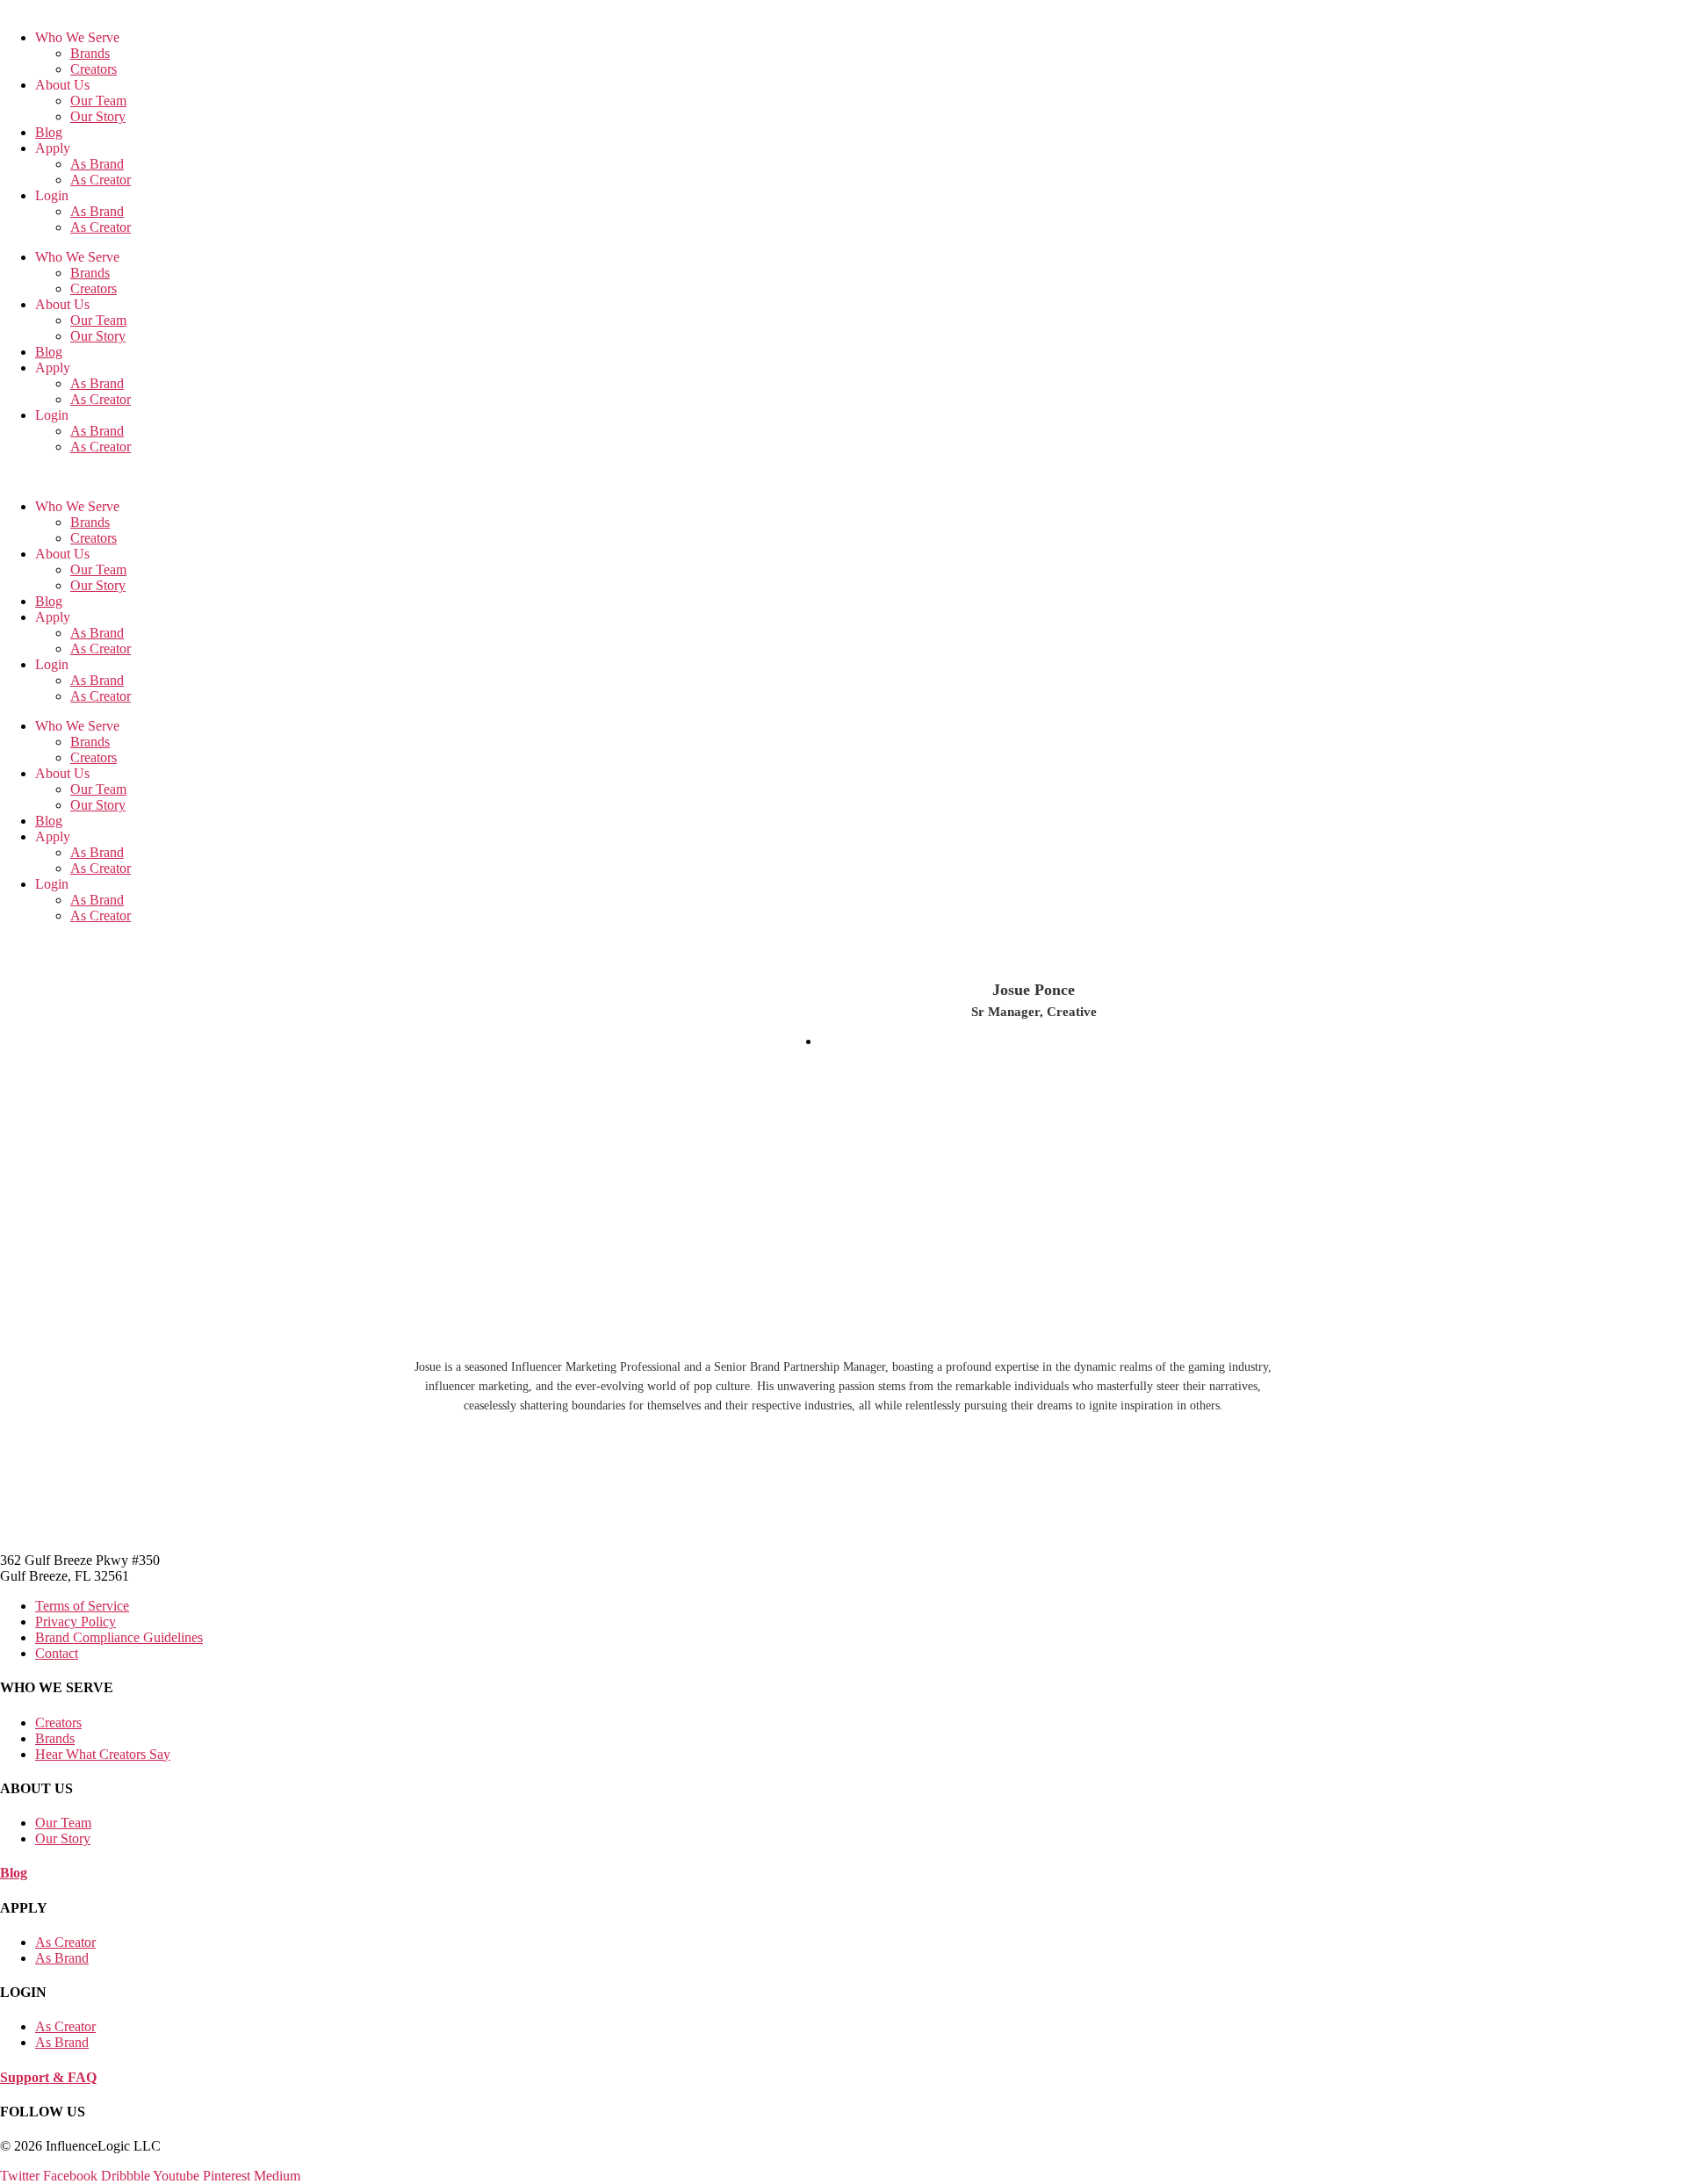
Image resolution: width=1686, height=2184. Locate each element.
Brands (90, 53)
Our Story (98, 116)
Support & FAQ (48, 2077)
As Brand (97, 164)
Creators (94, 69)
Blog (49, 132)
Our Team (98, 101)
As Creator (101, 180)
